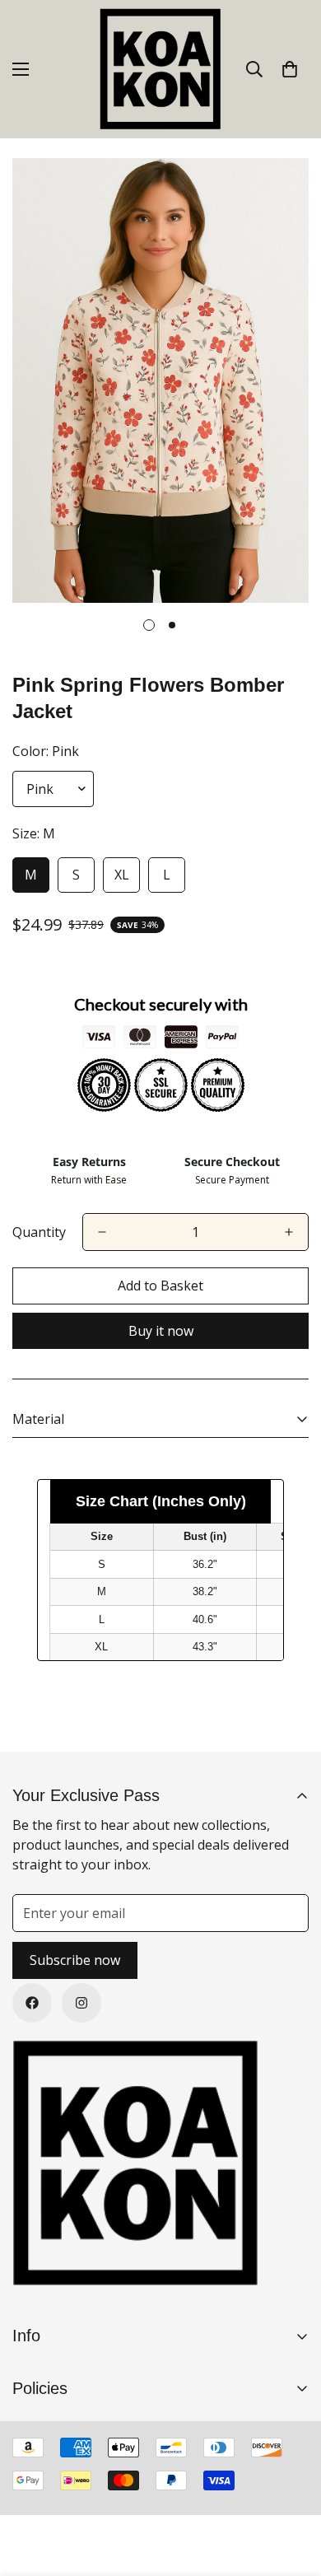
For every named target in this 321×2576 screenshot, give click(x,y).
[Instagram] (81, 2003)
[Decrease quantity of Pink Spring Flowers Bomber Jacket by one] (102, 1232)
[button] (290, 69)
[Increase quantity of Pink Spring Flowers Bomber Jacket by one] (289, 1232)
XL (122, 875)
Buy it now (161, 1331)
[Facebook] (32, 2003)
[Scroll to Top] (291, 2489)
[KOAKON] (160, 69)
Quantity (39, 1232)
